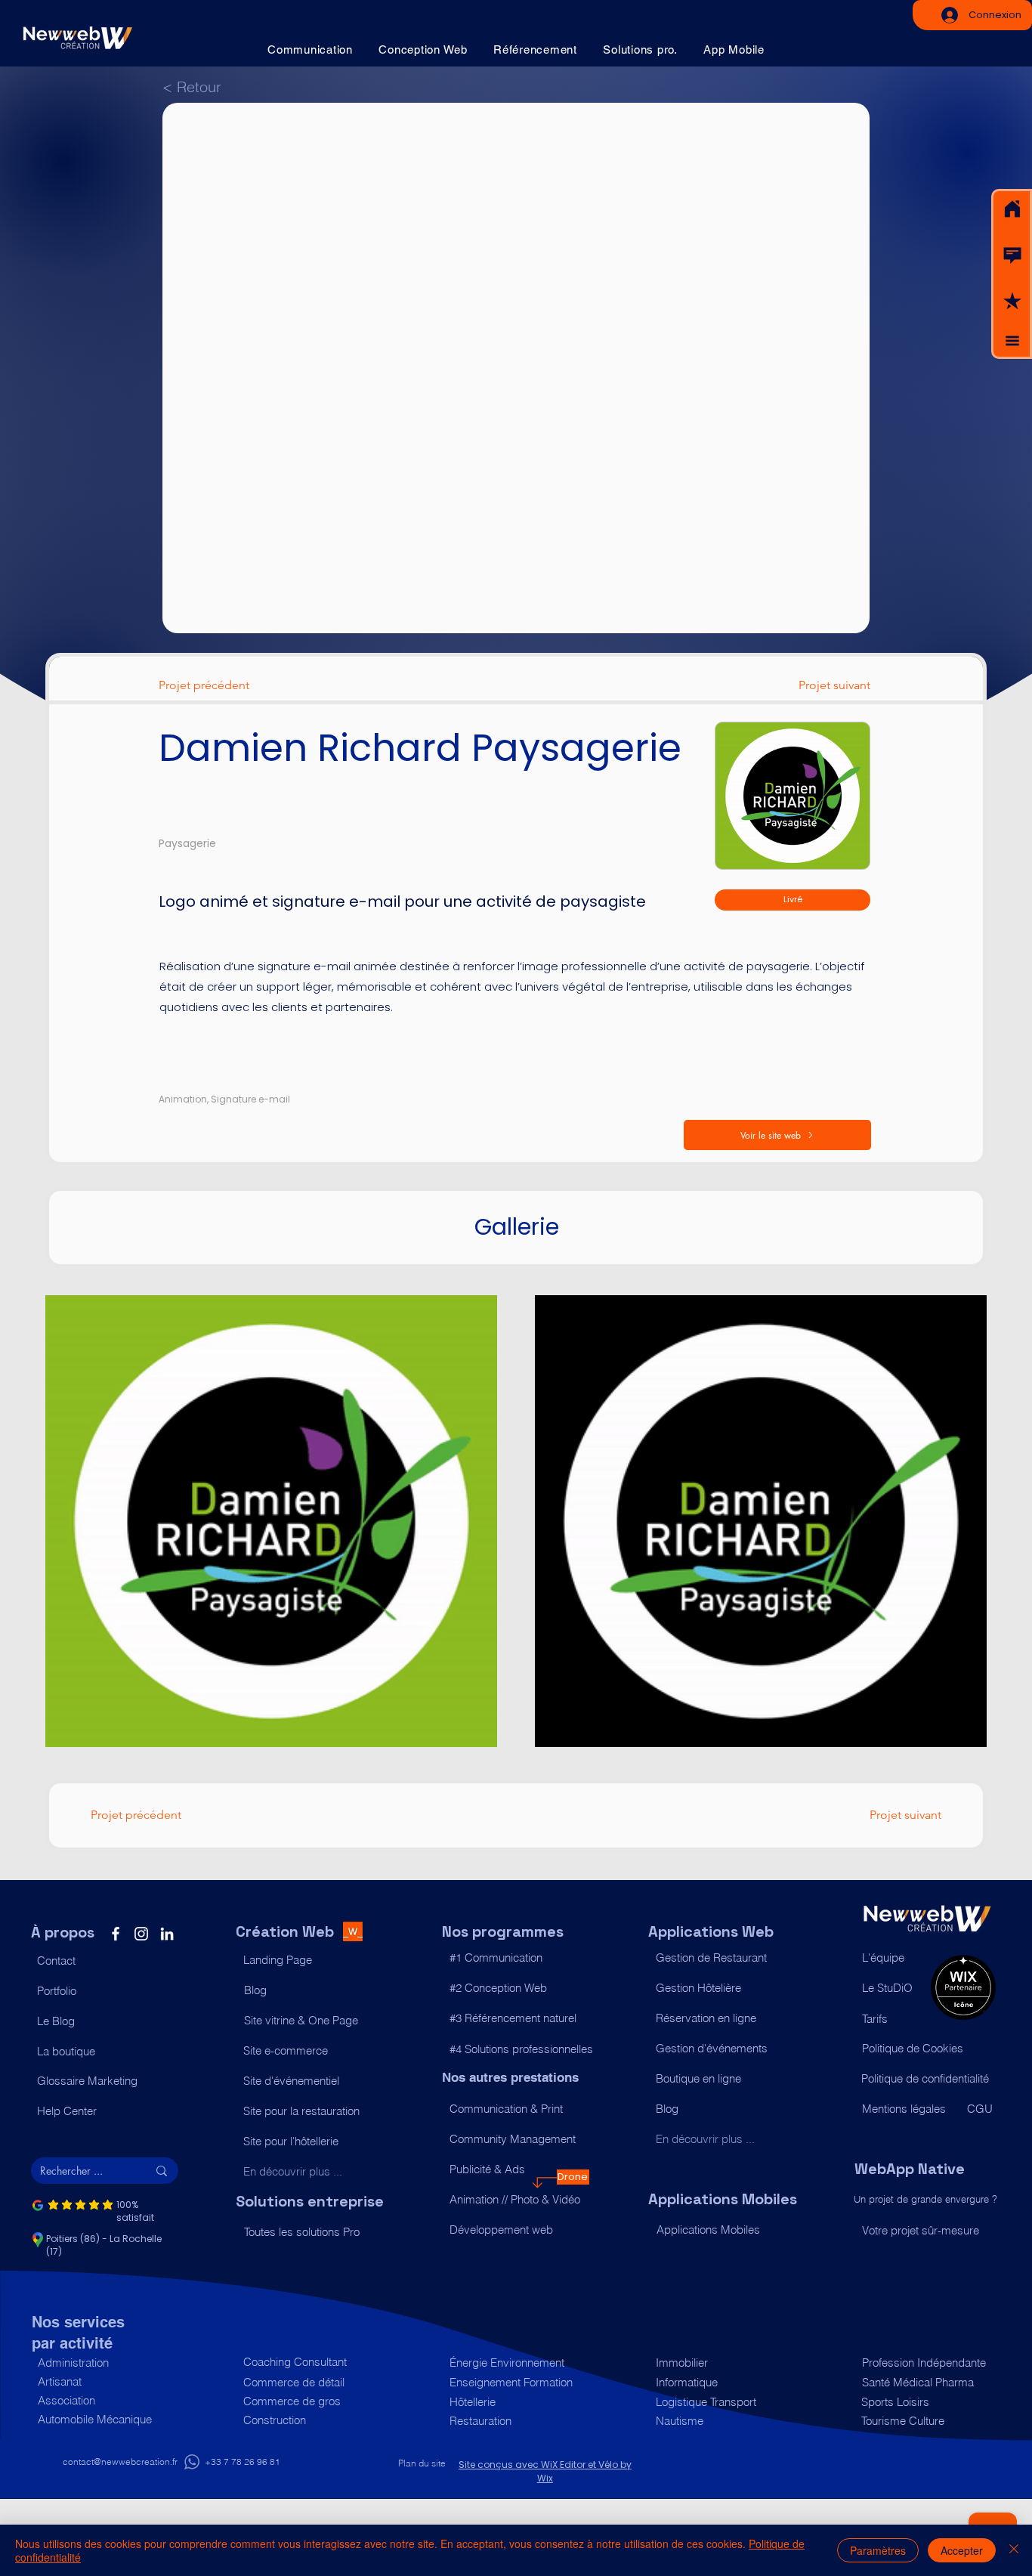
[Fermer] (1014, 2550)
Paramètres (878, 2550)
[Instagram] (141, 1934)
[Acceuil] (1012, 209)
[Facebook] (116, 1934)
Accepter (962, 2550)
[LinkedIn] (167, 1934)
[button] (1012, 255)
